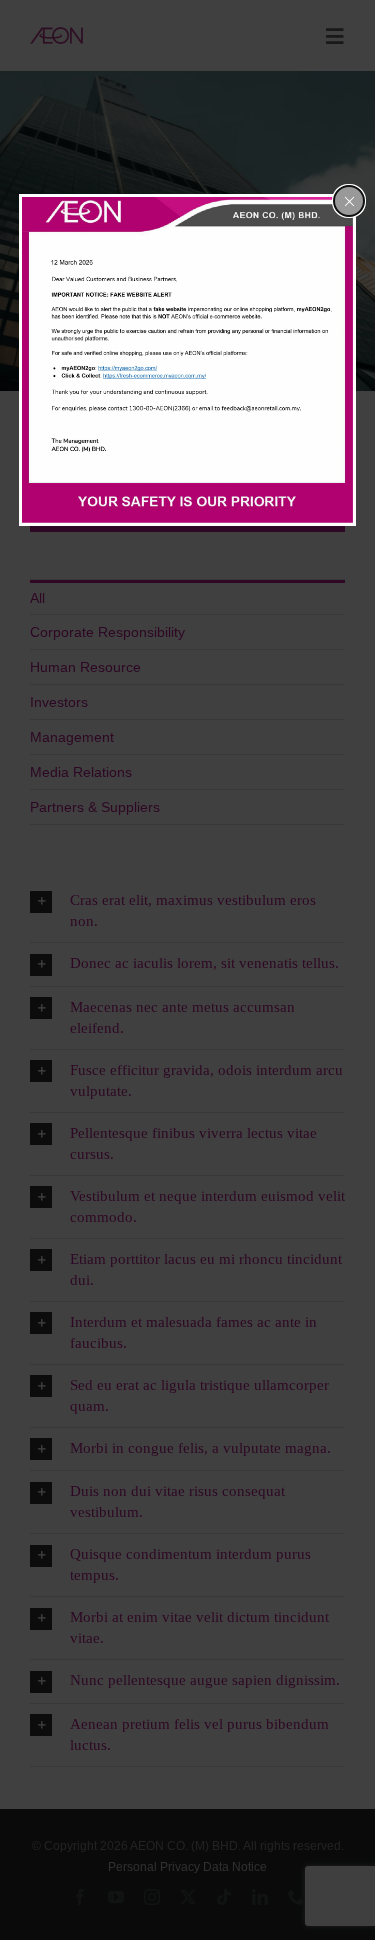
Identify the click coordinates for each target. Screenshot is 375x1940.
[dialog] (188, 360)
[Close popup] (349, 201)
